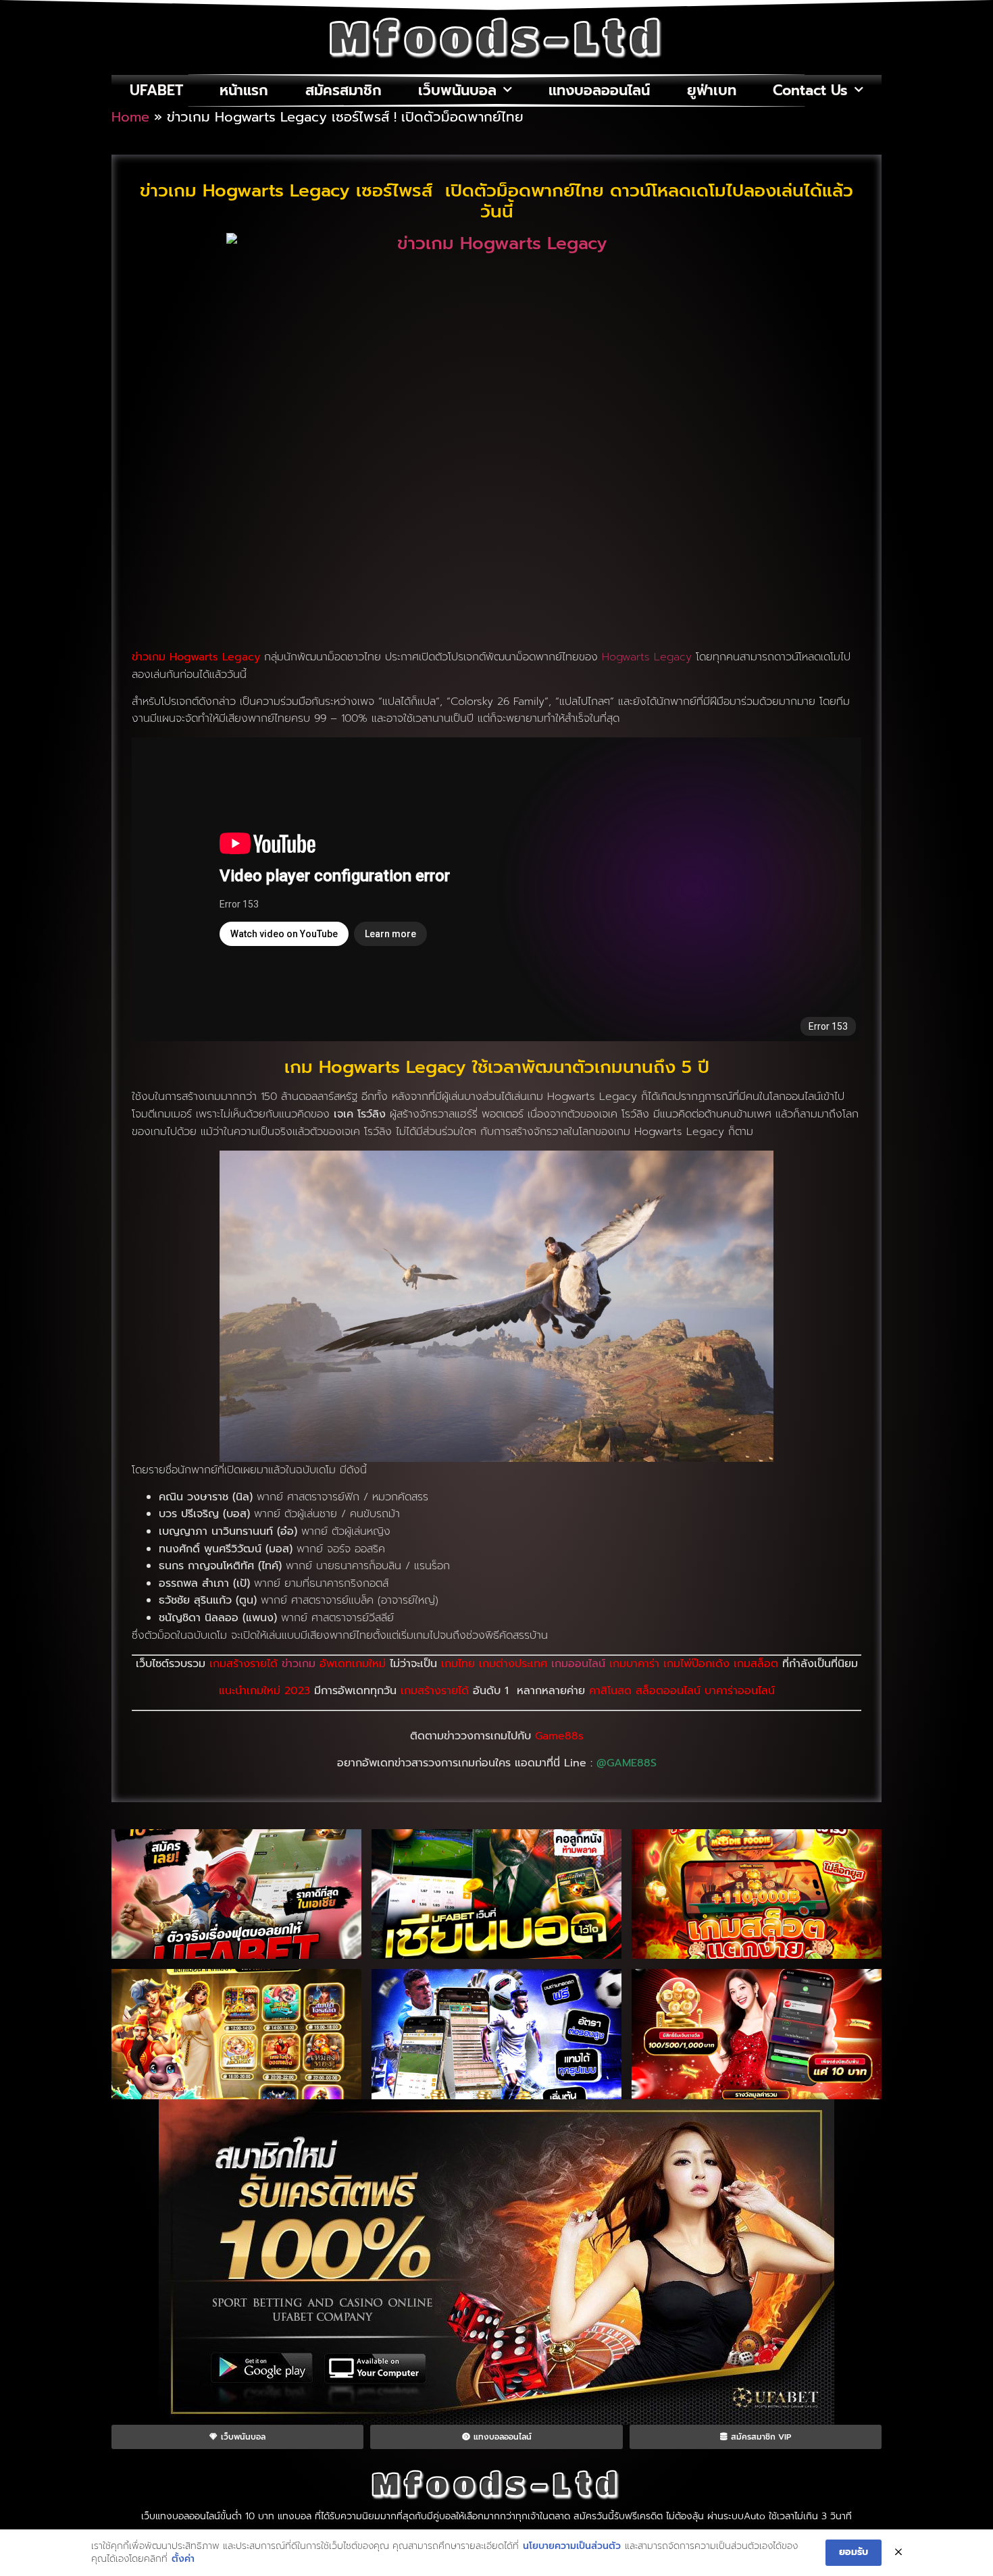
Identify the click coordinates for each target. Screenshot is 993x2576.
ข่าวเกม (299, 1664)
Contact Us (810, 90)
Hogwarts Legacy (647, 657)
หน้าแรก (244, 90)
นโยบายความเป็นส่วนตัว (572, 2546)
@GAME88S (627, 1763)
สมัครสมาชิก (343, 90)
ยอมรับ (854, 2552)
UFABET (156, 90)
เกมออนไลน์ (580, 1664)
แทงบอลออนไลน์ (599, 90)
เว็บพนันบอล (457, 90)
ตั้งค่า (183, 2559)
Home (130, 117)
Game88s (559, 1736)
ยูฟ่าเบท (712, 90)
